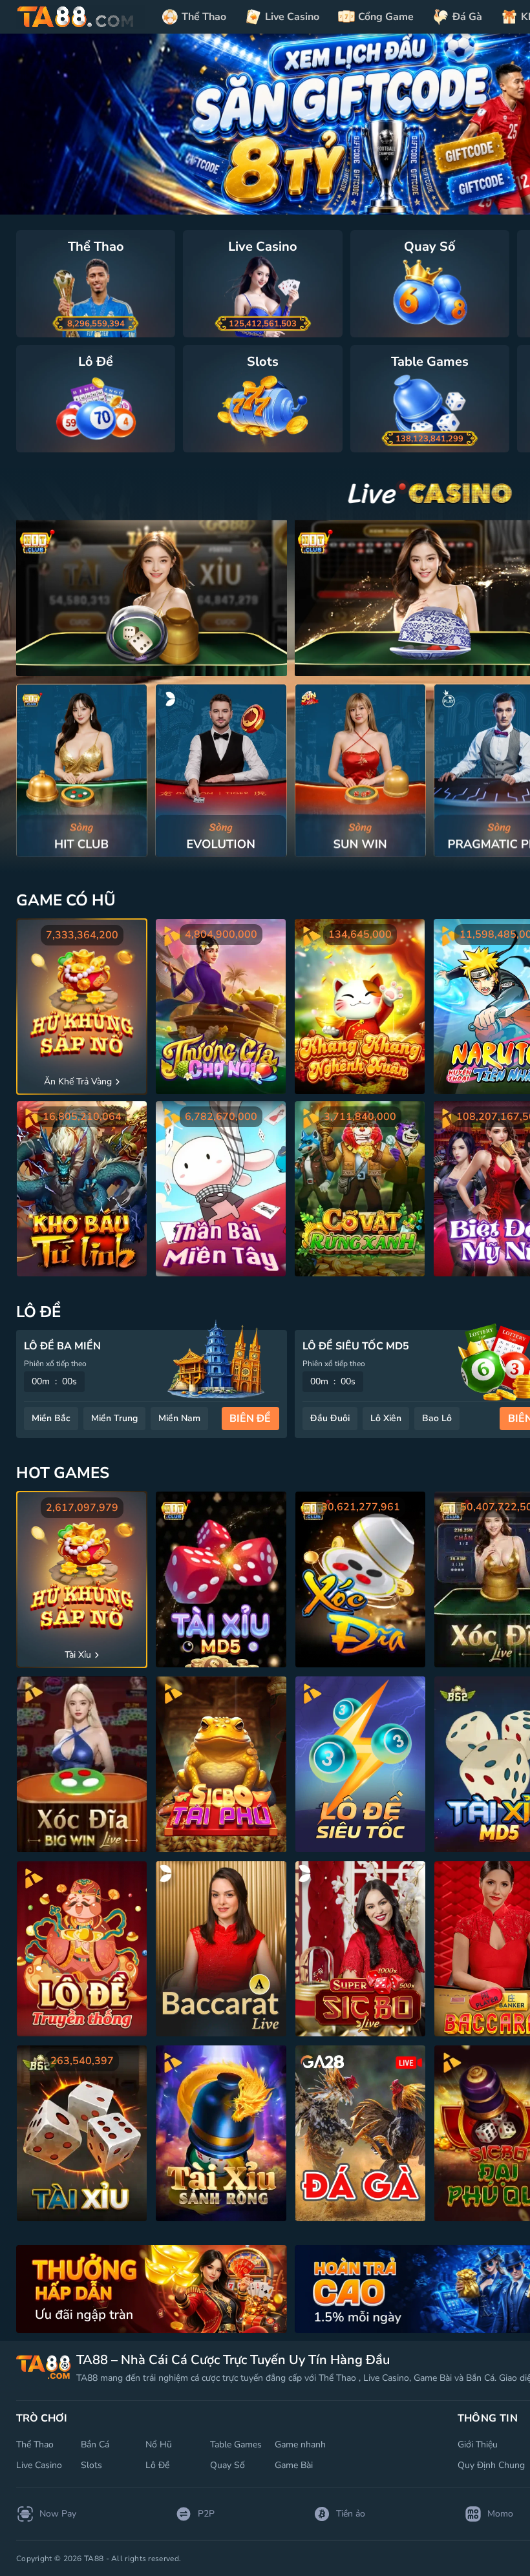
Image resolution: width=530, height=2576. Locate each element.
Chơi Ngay (82, 770)
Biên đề (250, 1419)
